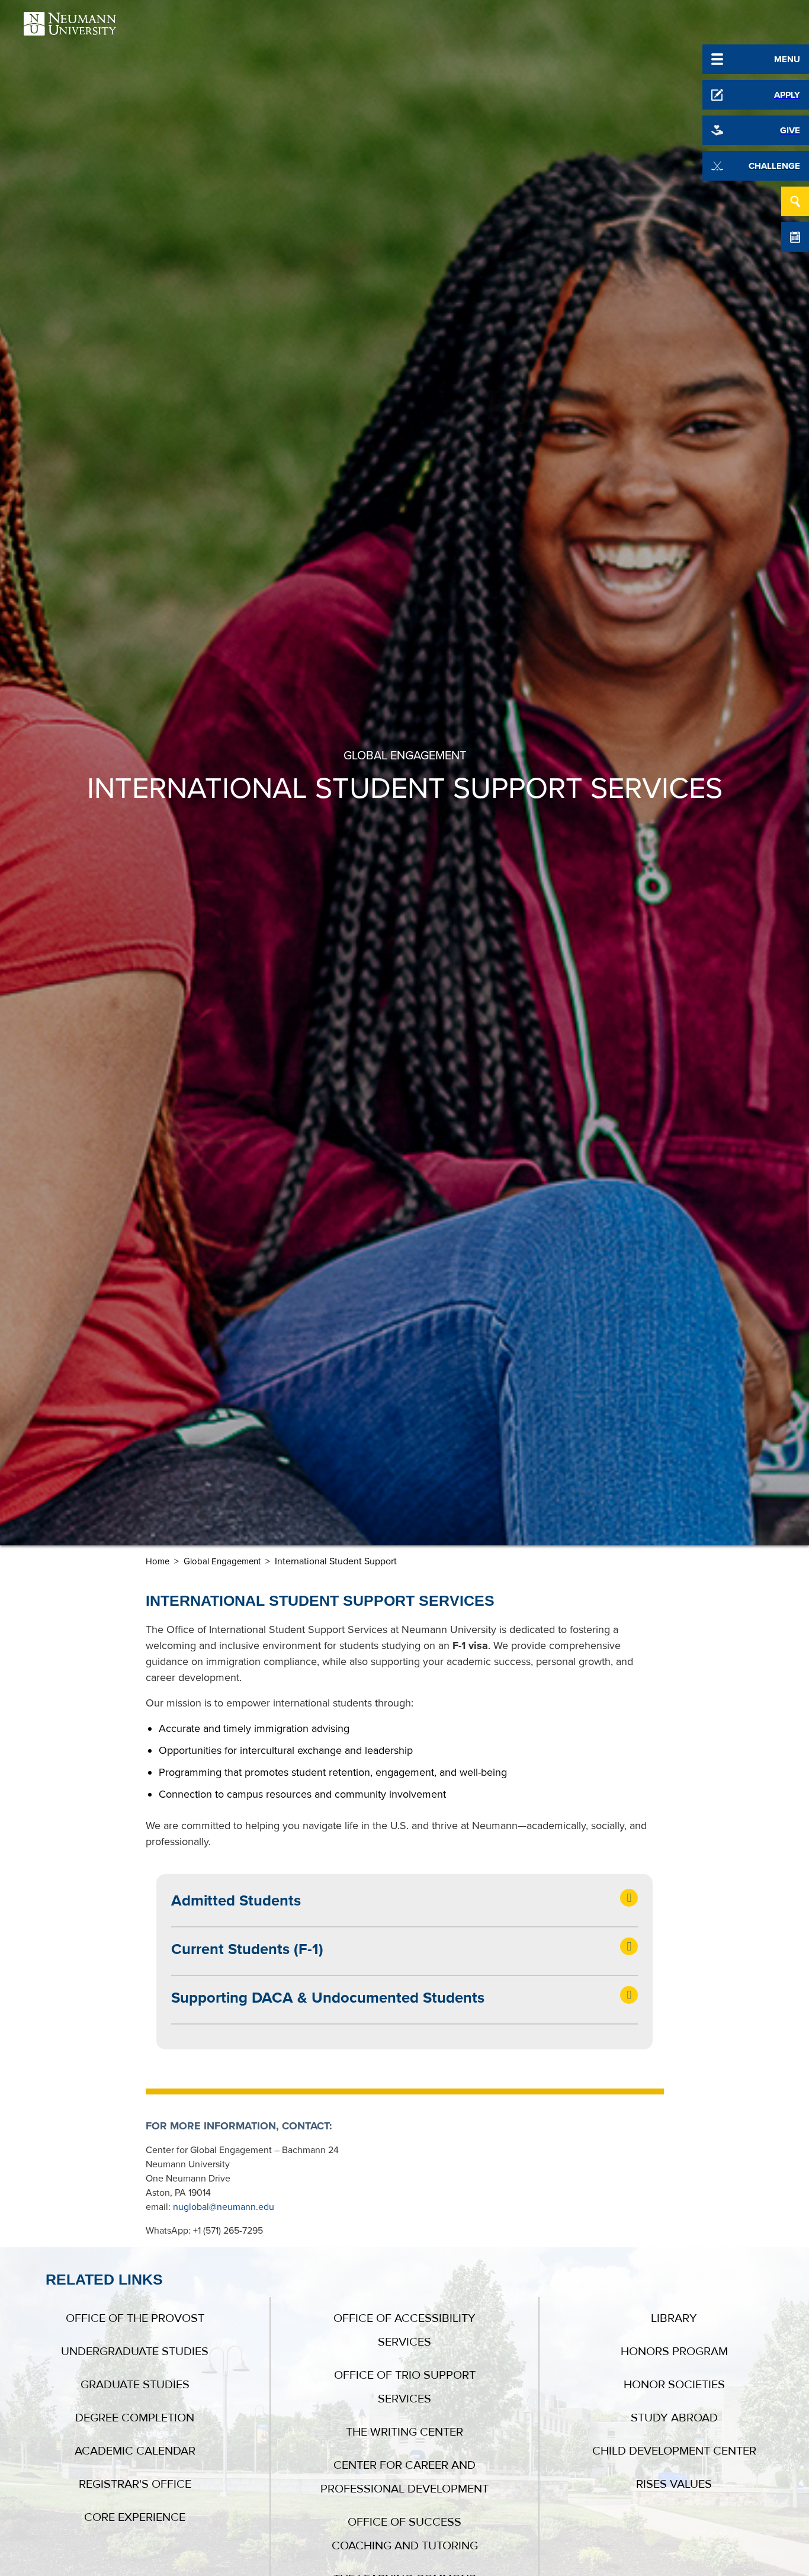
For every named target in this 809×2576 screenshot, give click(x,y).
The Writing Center (404, 2432)
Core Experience (135, 2517)
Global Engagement (222, 1561)
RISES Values (674, 2484)
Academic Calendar (135, 2451)
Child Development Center (674, 2451)
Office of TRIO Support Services (405, 2387)
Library (674, 2318)
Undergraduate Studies (135, 2352)
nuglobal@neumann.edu (224, 2207)
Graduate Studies (135, 2385)
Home (158, 1561)
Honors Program (674, 2352)
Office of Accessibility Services (404, 2330)
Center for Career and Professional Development (404, 2477)
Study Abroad (674, 2418)
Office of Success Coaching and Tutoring (405, 2534)
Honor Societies (674, 2385)
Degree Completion (135, 2418)
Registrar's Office (135, 2484)
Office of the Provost (135, 2318)
